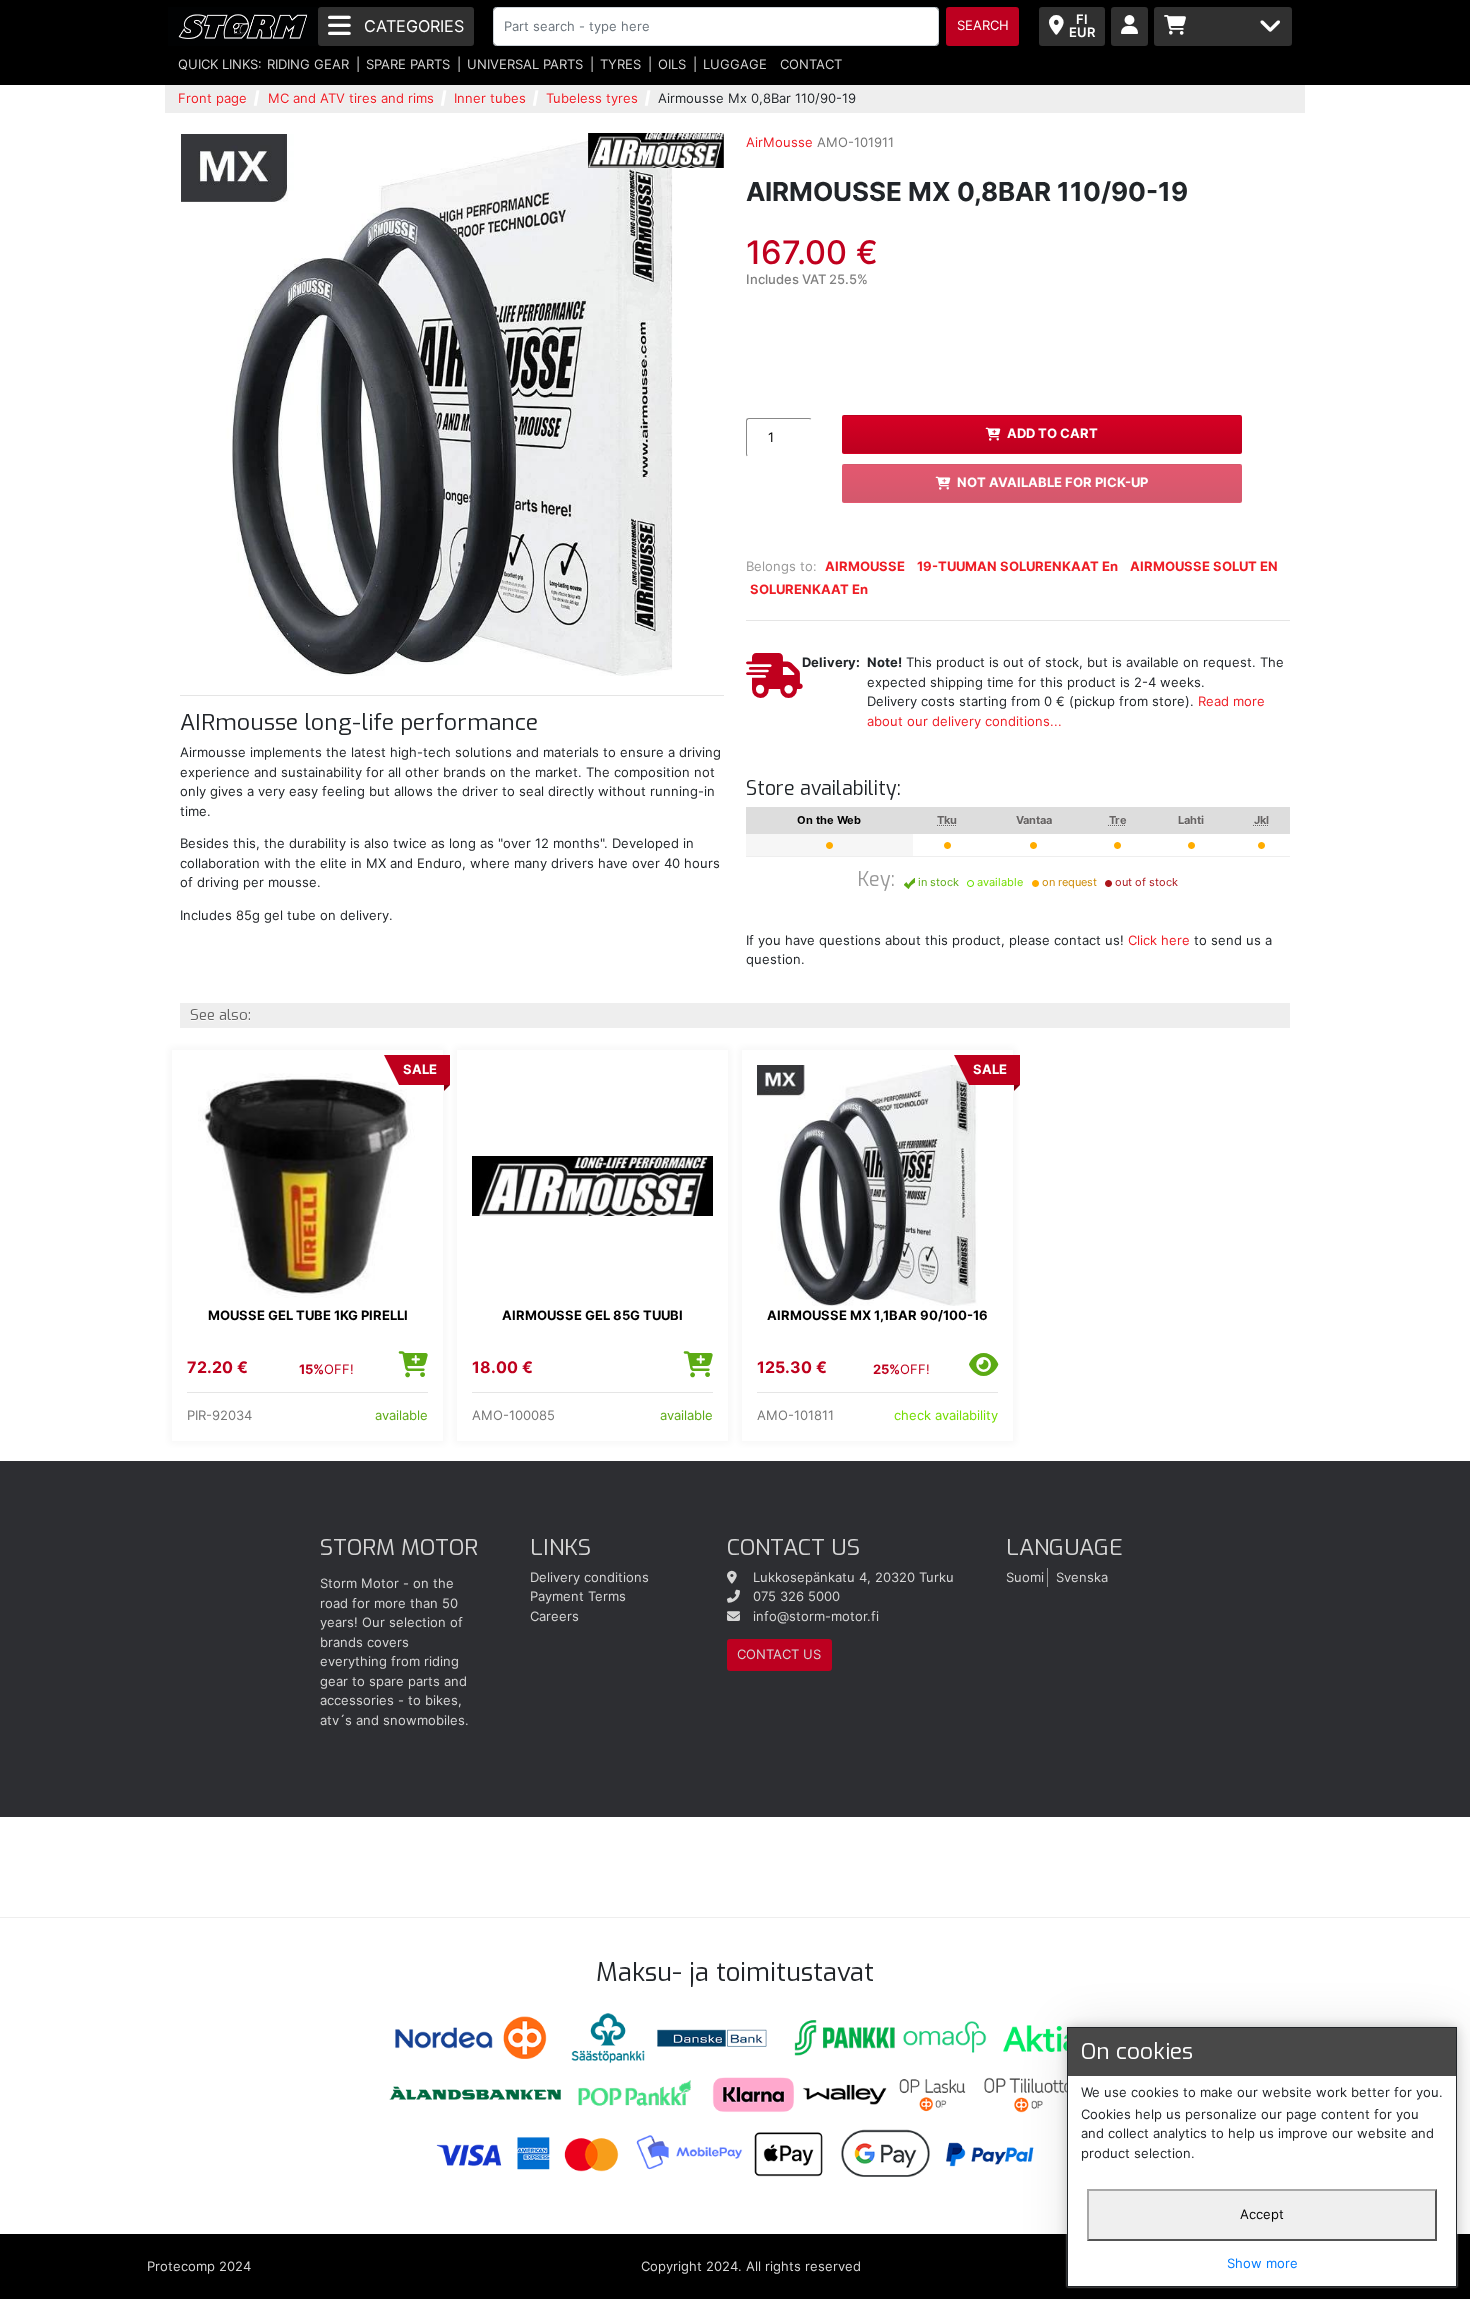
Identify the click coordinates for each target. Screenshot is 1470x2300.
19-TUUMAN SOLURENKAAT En (1017, 566)
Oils (672, 64)
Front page (212, 98)
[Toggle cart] (1223, 26)
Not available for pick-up (1052, 482)
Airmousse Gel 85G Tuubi (592, 1315)
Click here (1159, 940)
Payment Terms (578, 1596)
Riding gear (308, 64)
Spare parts (408, 64)
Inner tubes (490, 98)
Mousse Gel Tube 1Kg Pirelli (308, 1315)
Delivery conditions (589, 1577)
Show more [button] (1262, 2263)
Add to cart (1052, 433)
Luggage (735, 64)
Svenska (1082, 1577)
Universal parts (525, 64)
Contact (811, 64)
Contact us (779, 1654)
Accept (1262, 2214)
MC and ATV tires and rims (351, 98)
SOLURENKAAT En (809, 589)
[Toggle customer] (1129, 26)
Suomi (1025, 1577)
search (983, 25)
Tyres (620, 64)
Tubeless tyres (592, 98)
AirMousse (779, 142)
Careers (554, 1616)
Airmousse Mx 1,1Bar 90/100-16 (877, 1315)
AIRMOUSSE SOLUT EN (1204, 566)
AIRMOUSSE (865, 566)
